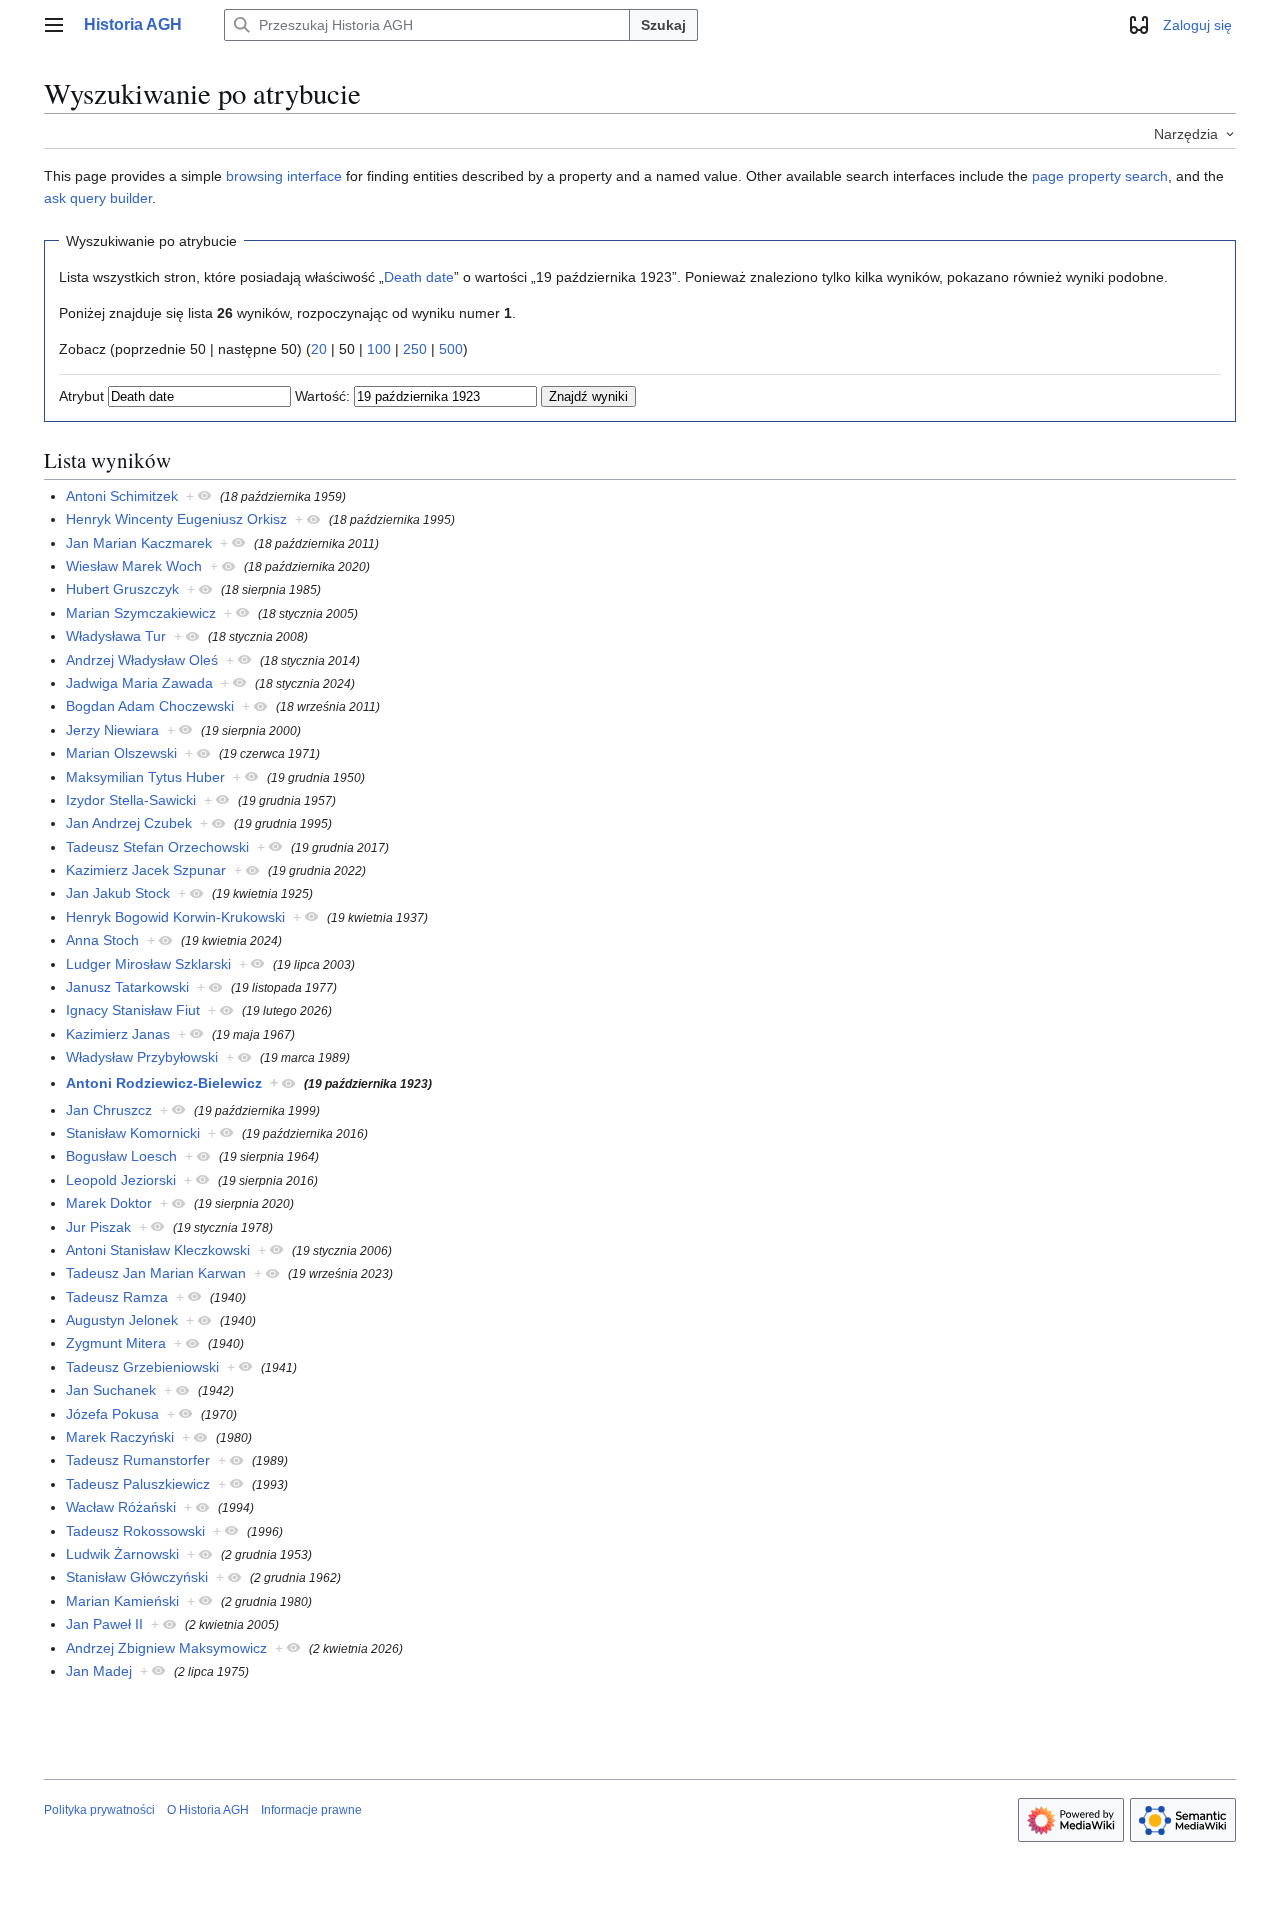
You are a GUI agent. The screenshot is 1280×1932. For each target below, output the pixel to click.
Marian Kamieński (122, 1601)
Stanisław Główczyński (137, 1577)
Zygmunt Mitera (116, 1343)
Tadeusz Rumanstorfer (138, 1460)
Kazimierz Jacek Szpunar (146, 870)
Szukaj (663, 25)
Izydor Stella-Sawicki (131, 800)
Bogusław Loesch (121, 1156)
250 (415, 349)
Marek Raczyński (120, 1437)
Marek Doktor (109, 1203)
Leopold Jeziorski (121, 1180)
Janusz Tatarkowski (127, 987)
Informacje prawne (311, 1810)
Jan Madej (99, 1671)
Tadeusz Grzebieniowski (142, 1367)
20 (319, 349)
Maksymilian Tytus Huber (145, 777)
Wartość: (322, 396)
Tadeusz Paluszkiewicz (138, 1484)
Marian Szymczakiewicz (141, 613)
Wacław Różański (121, 1507)
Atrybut (81, 396)
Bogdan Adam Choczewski (150, 706)
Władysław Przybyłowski (142, 1057)
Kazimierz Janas (118, 1034)
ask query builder (98, 198)
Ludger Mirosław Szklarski (148, 964)
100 (379, 349)
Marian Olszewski (121, 753)
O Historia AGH (208, 1810)
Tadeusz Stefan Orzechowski (157, 847)
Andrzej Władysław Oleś (142, 660)
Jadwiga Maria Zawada (139, 683)
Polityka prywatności (99, 1810)
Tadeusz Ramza (117, 1297)
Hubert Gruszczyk (122, 589)
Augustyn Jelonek (122, 1320)
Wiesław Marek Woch (134, 566)
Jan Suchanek (111, 1390)
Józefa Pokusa (112, 1414)
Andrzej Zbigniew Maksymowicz (166, 1648)
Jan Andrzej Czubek (129, 823)
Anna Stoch (102, 940)
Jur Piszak (98, 1227)
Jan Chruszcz (109, 1110)
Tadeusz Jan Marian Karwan (156, 1273)
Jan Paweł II (104, 1624)
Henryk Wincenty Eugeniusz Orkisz (176, 519)
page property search (1100, 176)
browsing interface (284, 176)
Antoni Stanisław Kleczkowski (158, 1250)
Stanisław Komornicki (133, 1133)
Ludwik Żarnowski (122, 1554)
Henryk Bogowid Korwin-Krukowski (175, 917)
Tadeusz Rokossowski (135, 1531)
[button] (54, 25)
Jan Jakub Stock (118, 893)
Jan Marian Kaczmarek (139, 543)
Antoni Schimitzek (122, 496)
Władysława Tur (116, 636)
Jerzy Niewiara (112, 730)
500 (451, 349)
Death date (419, 277)
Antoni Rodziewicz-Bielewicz (164, 1083)
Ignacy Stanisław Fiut (133, 1010)
